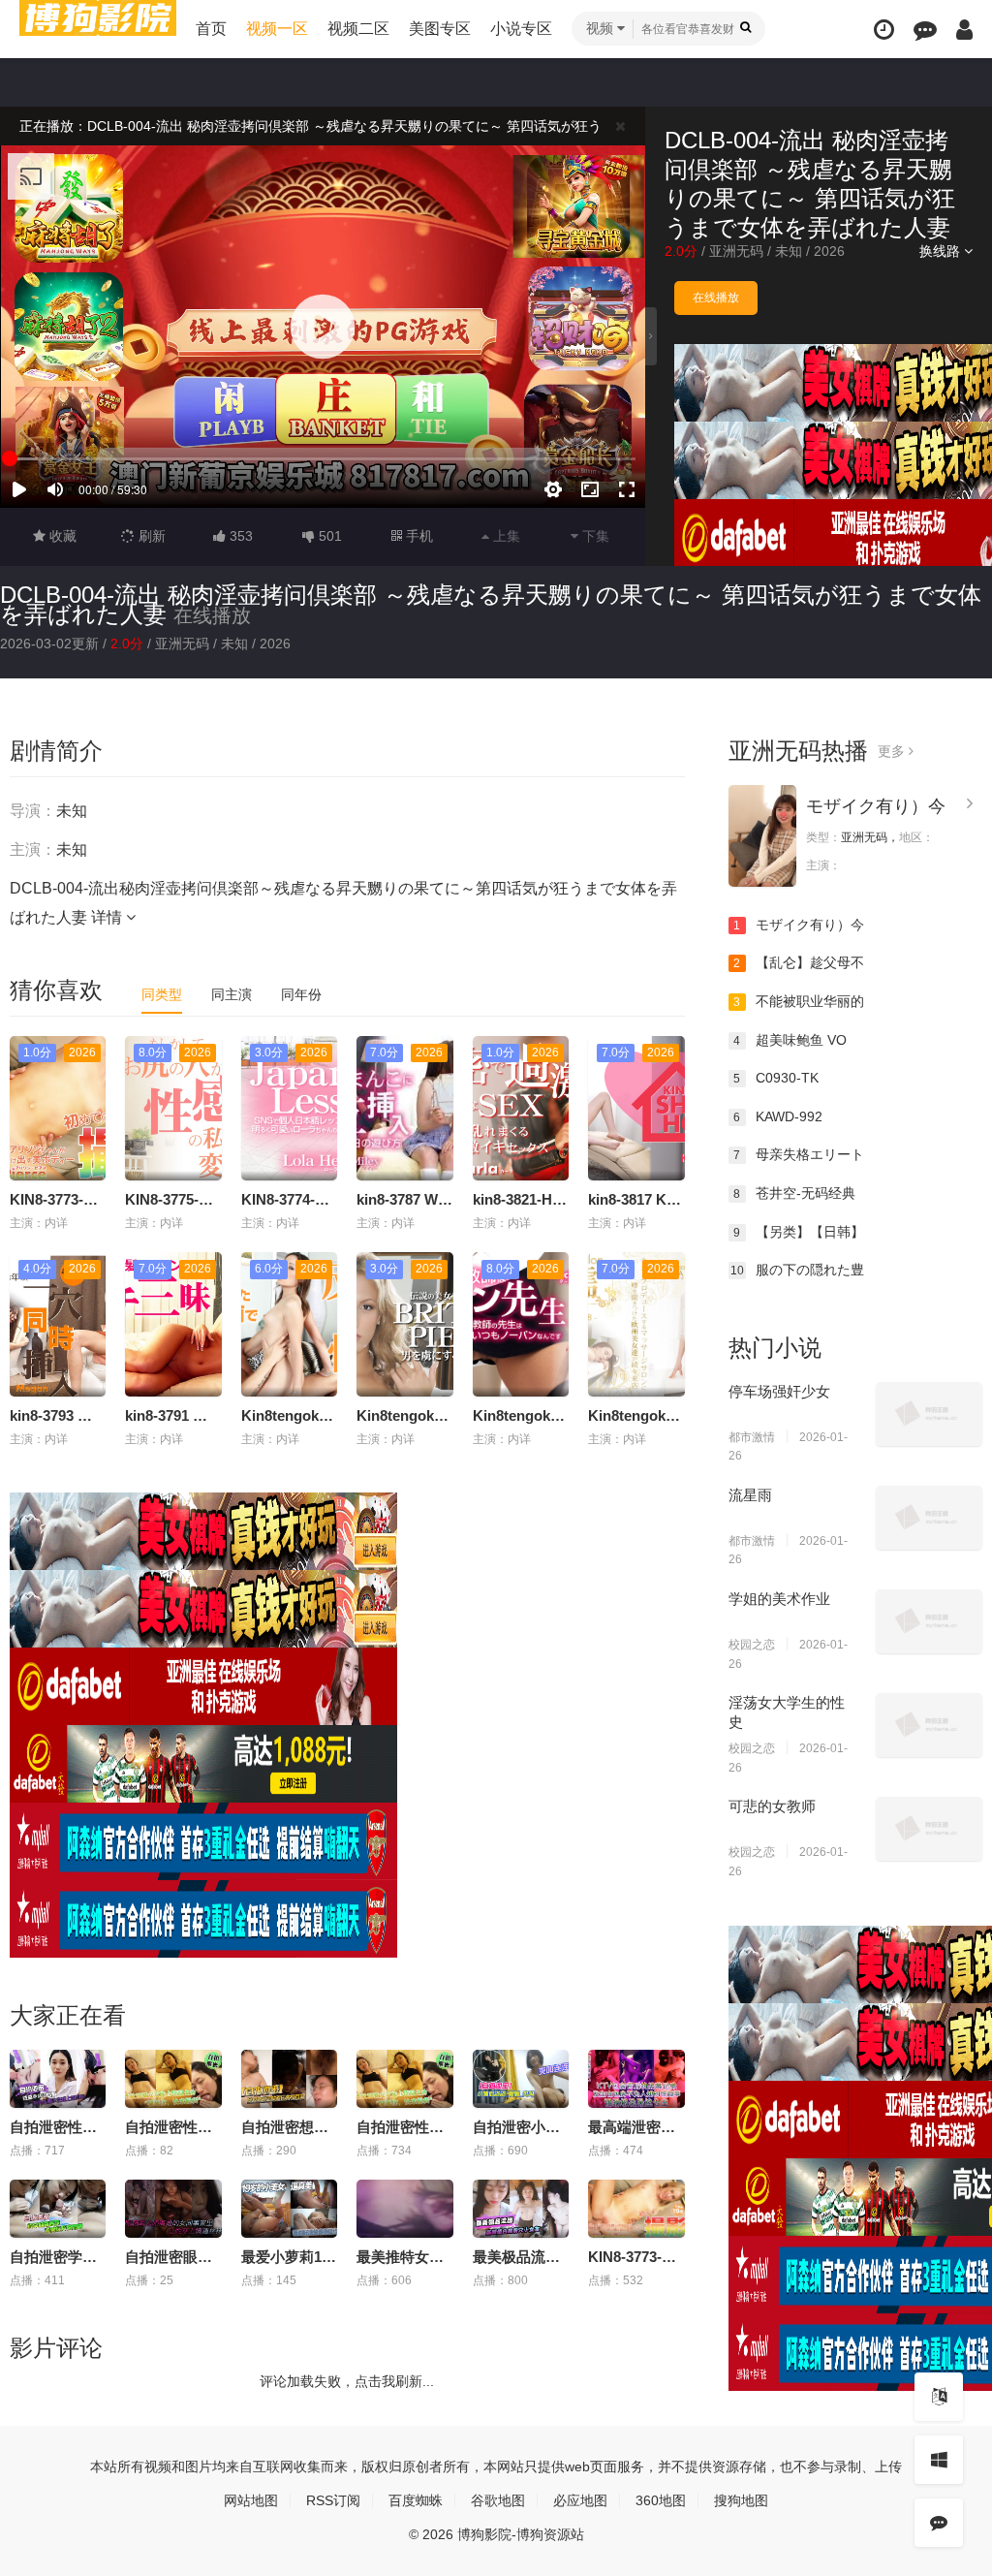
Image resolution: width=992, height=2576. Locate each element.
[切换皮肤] (939, 2460)
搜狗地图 (741, 2500)
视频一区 (277, 29)
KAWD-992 (778, 1116)
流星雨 (750, 1495)
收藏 (61, 536)
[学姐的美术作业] (929, 1621)
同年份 (301, 994)
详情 (108, 917)
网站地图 (251, 2500)
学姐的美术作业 (779, 1599)
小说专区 (521, 29)
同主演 (232, 994)
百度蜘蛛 (416, 2500)
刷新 (150, 536)
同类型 (162, 994)
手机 (418, 536)
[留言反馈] (925, 30)
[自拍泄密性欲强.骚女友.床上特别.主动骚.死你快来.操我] (173, 2079)
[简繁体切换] (939, 2397)
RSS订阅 (333, 2500)
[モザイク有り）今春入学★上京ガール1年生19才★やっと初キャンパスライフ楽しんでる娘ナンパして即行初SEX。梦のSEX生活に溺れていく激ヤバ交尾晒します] (762, 836)
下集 (594, 536)
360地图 (661, 2500)
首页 (211, 29)
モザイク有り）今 (876, 806)
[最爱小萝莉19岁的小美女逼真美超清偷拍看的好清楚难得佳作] (289, 2209)
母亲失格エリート (799, 1154)
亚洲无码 (736, 251)
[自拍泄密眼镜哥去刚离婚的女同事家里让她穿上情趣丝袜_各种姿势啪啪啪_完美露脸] (173, 2209)
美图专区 (440, 29)
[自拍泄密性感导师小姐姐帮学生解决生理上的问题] (58, 2079)
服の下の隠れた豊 (797, 1270)
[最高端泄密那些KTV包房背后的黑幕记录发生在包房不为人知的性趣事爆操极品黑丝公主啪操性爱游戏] (636, 2079)
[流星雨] (929, 1518)
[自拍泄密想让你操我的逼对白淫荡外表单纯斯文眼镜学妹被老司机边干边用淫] (289, 2079)
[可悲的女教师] (929, 1829)
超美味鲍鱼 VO (790, 1040)
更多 (893, 751)
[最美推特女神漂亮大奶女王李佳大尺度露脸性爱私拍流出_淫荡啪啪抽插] (404, 2209)
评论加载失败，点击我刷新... (347, 2381)
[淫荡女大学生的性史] (929, 1725)
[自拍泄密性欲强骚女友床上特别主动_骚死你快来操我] (404, 2079)
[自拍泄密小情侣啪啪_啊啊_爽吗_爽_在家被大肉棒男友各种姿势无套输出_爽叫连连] (521, 2079)
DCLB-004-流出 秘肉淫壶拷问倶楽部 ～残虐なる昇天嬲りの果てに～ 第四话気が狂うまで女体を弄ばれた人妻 (491, 604)
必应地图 (580, 2500)
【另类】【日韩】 (799, 1232)
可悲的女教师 (772, 1806)
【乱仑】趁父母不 (799, 962)
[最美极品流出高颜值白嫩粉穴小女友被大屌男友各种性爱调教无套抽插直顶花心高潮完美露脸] (521, 2209)
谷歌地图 (498, 2500)
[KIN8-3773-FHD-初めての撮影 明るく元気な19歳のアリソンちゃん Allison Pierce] (636, 2209)
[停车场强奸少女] (929, 1414)
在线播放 (716, 298)
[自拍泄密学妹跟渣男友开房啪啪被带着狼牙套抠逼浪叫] (58, 2209)
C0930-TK (776, 1078)
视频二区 (358, 29)
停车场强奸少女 (779, 1391)
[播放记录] (884, 30)
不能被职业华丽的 (799, 1001)
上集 (505, 536)
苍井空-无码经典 (794, 1193)
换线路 (942, 251)
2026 (829, 251)
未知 (789, 251)
